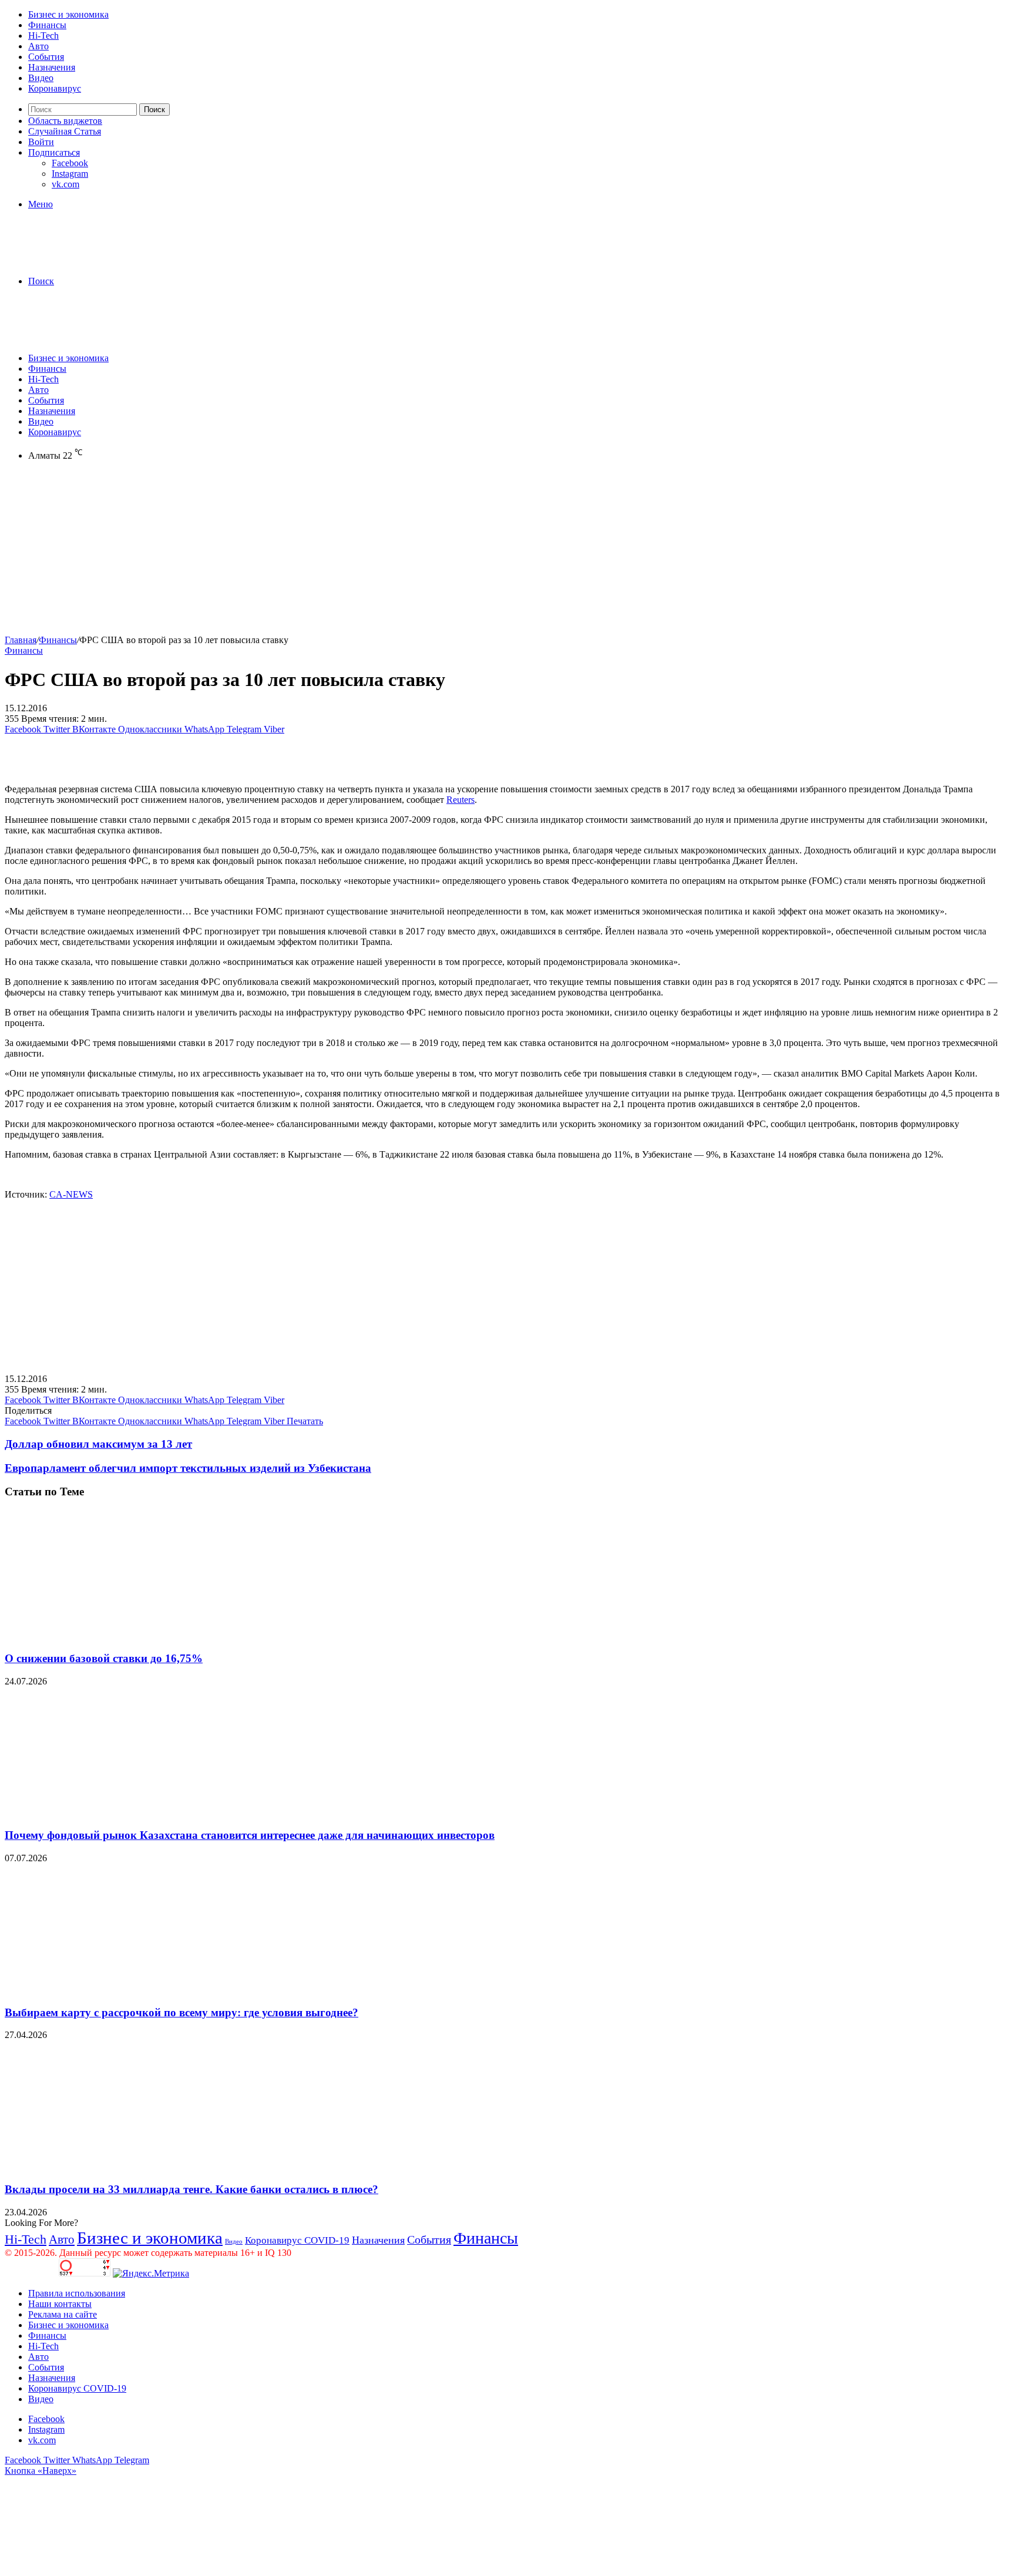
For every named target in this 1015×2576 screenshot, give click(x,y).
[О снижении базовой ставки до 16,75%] (119, 1635)
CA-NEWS (71, 1194)
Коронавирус (55, 88)
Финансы (47, 25)
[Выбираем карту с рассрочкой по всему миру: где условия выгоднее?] (119, 1990)
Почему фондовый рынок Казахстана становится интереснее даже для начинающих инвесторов (250, 1835)
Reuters (461, 800)
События (46, 57)
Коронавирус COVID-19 (297, 2240)
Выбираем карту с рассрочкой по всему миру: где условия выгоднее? (182, 2012)
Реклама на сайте (63, 2314)
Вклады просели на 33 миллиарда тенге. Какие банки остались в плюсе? (191, 2189)
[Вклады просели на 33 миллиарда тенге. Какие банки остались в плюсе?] (119, 2166)
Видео (41, 78)
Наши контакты (60, 2304)
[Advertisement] (357, 553)
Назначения (52, 67)
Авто (38, 46)
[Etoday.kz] (93, 261)
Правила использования (77, 2293)
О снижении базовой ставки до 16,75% (104, 1658)
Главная (21, 640)
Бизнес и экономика (68, 14)
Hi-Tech (43, 36)
